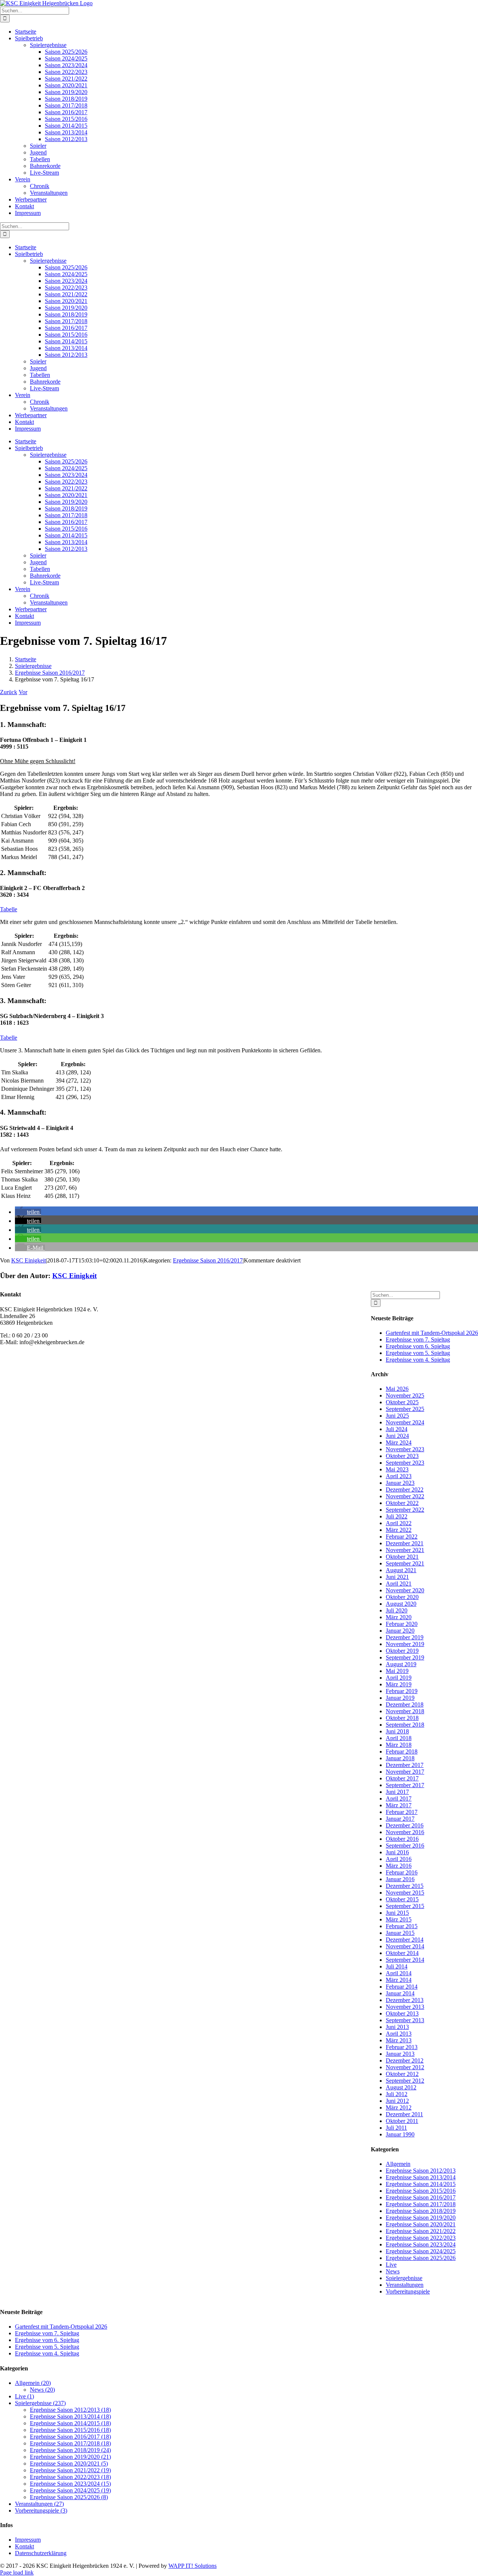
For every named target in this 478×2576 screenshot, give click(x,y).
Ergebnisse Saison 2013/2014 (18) (70, 2416)
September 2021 (405, 1563)
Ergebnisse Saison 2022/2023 (421, 2238)
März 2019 (399, 1684)
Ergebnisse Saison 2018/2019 (421, 2211)
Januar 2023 (400, 1483)
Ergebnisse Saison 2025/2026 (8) (69, 2497)
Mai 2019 (397, 1671)
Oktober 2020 (402, 1597)
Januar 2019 (400, 1698)
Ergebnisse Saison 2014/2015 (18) (70, 2423)
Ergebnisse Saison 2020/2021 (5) (69, 2463)
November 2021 (405, 1550)
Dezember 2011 (404, 2114)
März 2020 (399, 1617)
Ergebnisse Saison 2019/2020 (421, 2218)
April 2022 (399, 1523)
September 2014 (405, 1960)
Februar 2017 (402, 1812)
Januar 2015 (400, 1933)
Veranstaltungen (405, 2285)
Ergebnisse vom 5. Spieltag (418, 1353)
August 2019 (401, 1664)
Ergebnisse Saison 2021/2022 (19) (70, 2470)
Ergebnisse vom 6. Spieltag (418, 1346)
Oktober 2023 (402, 1456)
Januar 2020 (400, 1631)
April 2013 (399, 2034)
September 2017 (405, 1785)
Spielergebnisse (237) (40, 2403)
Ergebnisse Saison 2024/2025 (421, 2251)
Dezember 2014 (405, 1940)
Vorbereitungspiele (408, 2291)
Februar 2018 (402, 1751)
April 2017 (399, 1798)
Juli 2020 (397, 1610)
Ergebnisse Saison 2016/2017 (208, 1260)
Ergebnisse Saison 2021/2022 (421, 2231)
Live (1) (24, 2396)
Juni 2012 (397, 2101)
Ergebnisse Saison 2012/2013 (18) (70, 2410)
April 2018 (399, 1738)
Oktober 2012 (402, 2074)
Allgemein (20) (33, 2383)
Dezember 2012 (405, 2060)
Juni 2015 (397, 1913)
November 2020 (405, 1590)
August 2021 (401, 1570)
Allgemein (398, 2164)
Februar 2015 (402, 1926)
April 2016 (399, 1859)
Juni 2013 (397, 2027)
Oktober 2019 (402, 1651)
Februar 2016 (402, 1872)
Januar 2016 (400, 1879)
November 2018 (405, 1711)
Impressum (28, 2540)
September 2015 (405, 1906)
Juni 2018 (397, 1731)
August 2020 (401, 1604)
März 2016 (399, 1866)
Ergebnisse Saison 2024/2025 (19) (70, 2490)
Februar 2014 (402, 1987)
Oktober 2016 (402, 1839)
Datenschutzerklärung (41, 2553)
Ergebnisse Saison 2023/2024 (421, 2244)
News (393, 2271)
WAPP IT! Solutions (193, 2566)
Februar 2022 (402, 1537)
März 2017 (399, 1805)
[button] (28, 1212)
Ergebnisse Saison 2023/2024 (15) (70, 2484)
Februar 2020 (402, 1624)
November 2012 (405, 2067)
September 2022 (405, 1510)
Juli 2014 (397, 1966)
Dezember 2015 (405, 1886)
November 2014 (405, 1946)
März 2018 (399, 1745)
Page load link (17, 2572)
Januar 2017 (400, 1819)
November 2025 (405, 1395)
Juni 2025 (397, 1416)
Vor (23, 692)
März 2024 (399, 1442)
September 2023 (405, 1463)
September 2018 (405, 1725)
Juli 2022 (397, 1516)
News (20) (42, 2390)
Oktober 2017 (402, 1778)
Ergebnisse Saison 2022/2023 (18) (70, 2477)
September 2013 (405, 2020)
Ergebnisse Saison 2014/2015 (421, 2184)
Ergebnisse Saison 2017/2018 (421, 2204)
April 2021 (399, 1584)
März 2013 (399, 2040)
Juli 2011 (396, 2128)
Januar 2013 (400, 2054)
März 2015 (399, 1919)
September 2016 (405, 1846)
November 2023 (405, 1449)
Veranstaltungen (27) (39, 2504)
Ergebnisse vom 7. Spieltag (418, 1339)
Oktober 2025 (402, 1402)
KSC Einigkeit (29, 1260)
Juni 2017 (397, 1792)
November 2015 (405, 1893)
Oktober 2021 (402, 1557)
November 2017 (405, 1772)
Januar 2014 (400, 1993)
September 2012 (405, 2081)
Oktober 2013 (402, 2013)
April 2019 (399, 1678)
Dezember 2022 (405, 1490)
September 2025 (405, 1409)
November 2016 (405, 1832)
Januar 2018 (400, 1758)
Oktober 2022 (402, 1503)
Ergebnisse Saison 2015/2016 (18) (70, 2430)
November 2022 (405, 1496)
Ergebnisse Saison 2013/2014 (421, 2177)
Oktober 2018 (402, 1718)
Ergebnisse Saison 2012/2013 (421, 2171)
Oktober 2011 (402, 2121)
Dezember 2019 (405, 1637)
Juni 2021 (397, 1577)
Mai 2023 (397, 1469)
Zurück (9, 692)
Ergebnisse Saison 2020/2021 (421, 2224)
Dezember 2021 (405, 1543)
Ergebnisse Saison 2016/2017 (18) (70, 2437)
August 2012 (401, 2087)
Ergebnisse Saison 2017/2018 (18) (70, 2443)
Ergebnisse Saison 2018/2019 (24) (70, 2450)
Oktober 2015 (402, 1899)
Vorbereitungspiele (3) (41, 2511)
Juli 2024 (397, 1429)
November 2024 (405, 1422)
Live (391, 2265)
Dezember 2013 (405, 2000)
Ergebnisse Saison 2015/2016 (421, 2191)
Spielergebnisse (404, 2278)
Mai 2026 (397, 1389)
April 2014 (399, 1973)
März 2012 (399, 2107)
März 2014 (399, 1980)
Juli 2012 (397, 2094)
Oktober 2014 (402, 1953)
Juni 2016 (397, 1852)
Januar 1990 (400, 2134)
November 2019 (405, 1644)
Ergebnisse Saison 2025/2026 (421, 2258)
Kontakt (24, 2546)
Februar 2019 (402, 1691)
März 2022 (399, 1530)
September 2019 (405, 1657)
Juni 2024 (397, 1436)
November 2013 (405, 2007)
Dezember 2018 (405, 1704)
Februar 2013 (402, 2047)
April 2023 (399, 1476)
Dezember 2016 (405, 1825)
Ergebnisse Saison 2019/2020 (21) (70, 2457)
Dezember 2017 (405, 1765)
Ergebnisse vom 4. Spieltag (418, 1360)
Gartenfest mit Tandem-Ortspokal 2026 (432, 1333)
